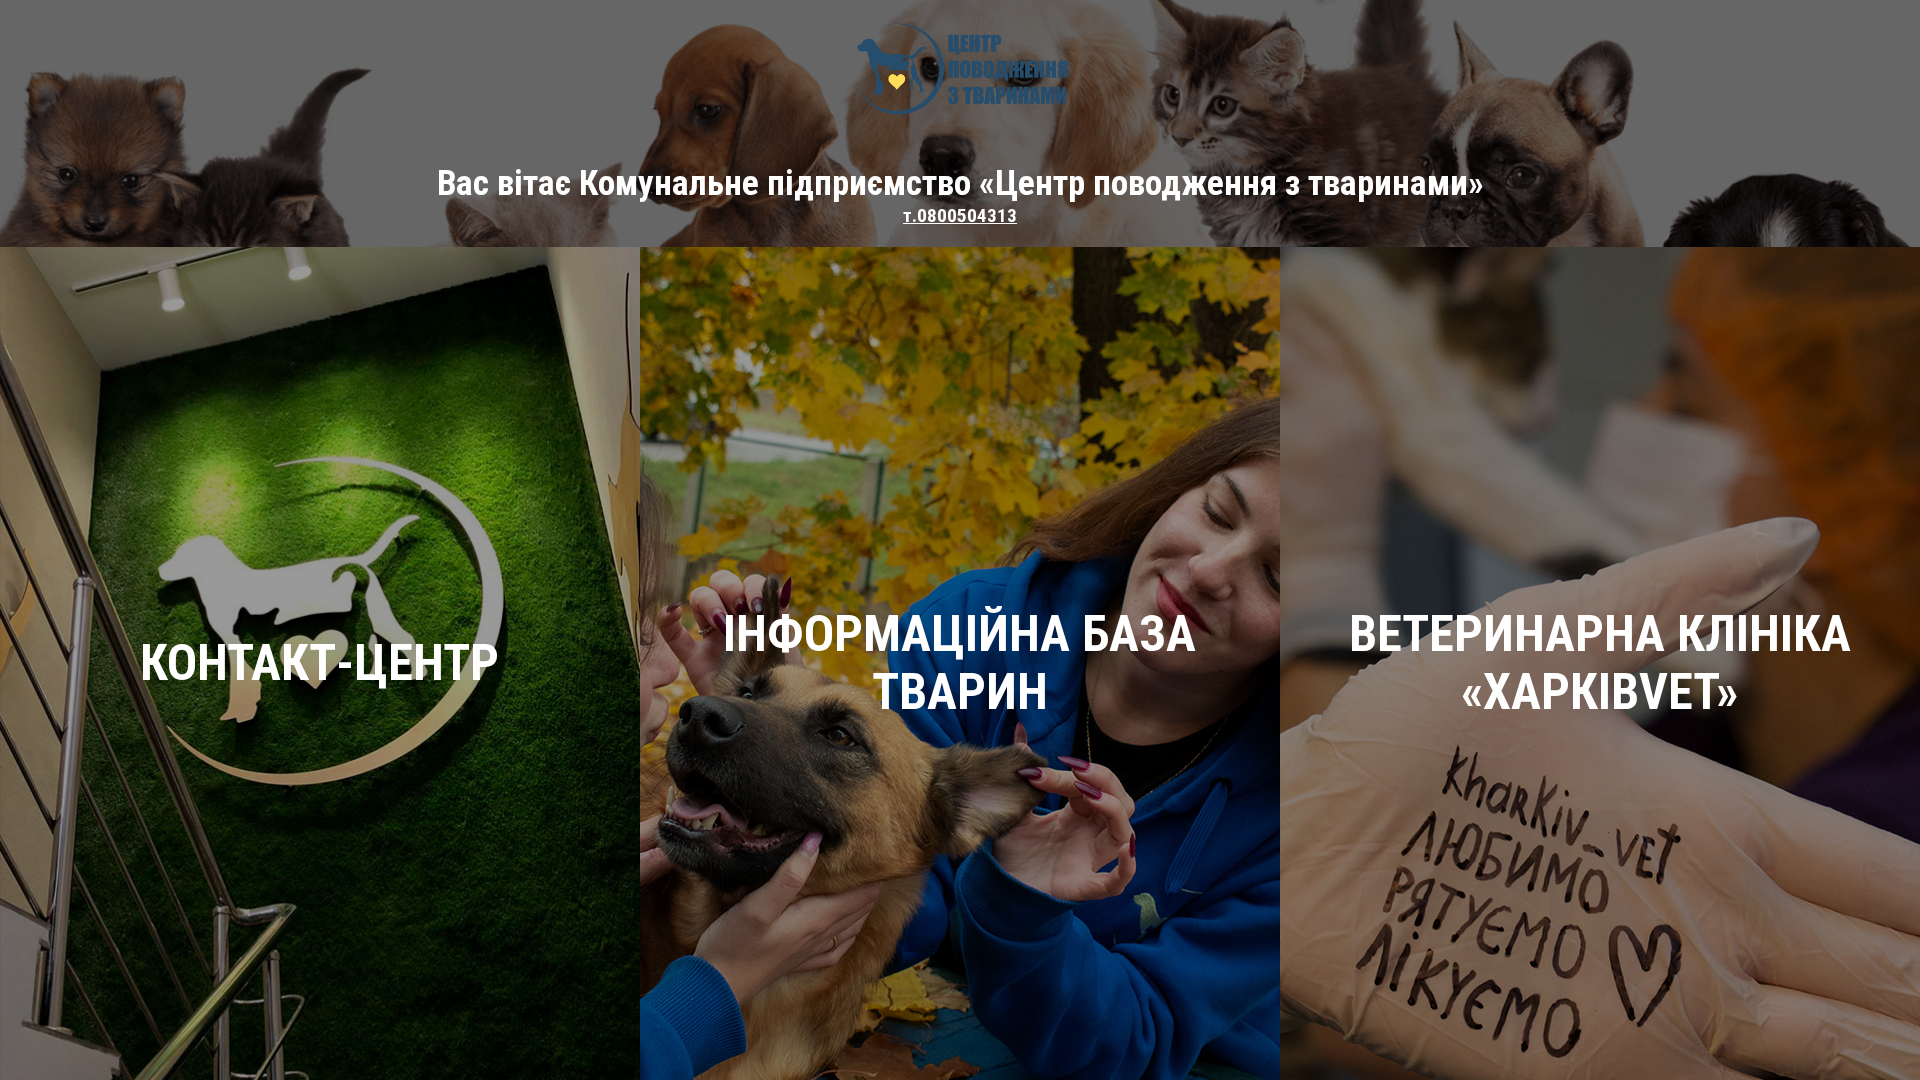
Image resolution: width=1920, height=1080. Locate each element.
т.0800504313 (960, 215)
